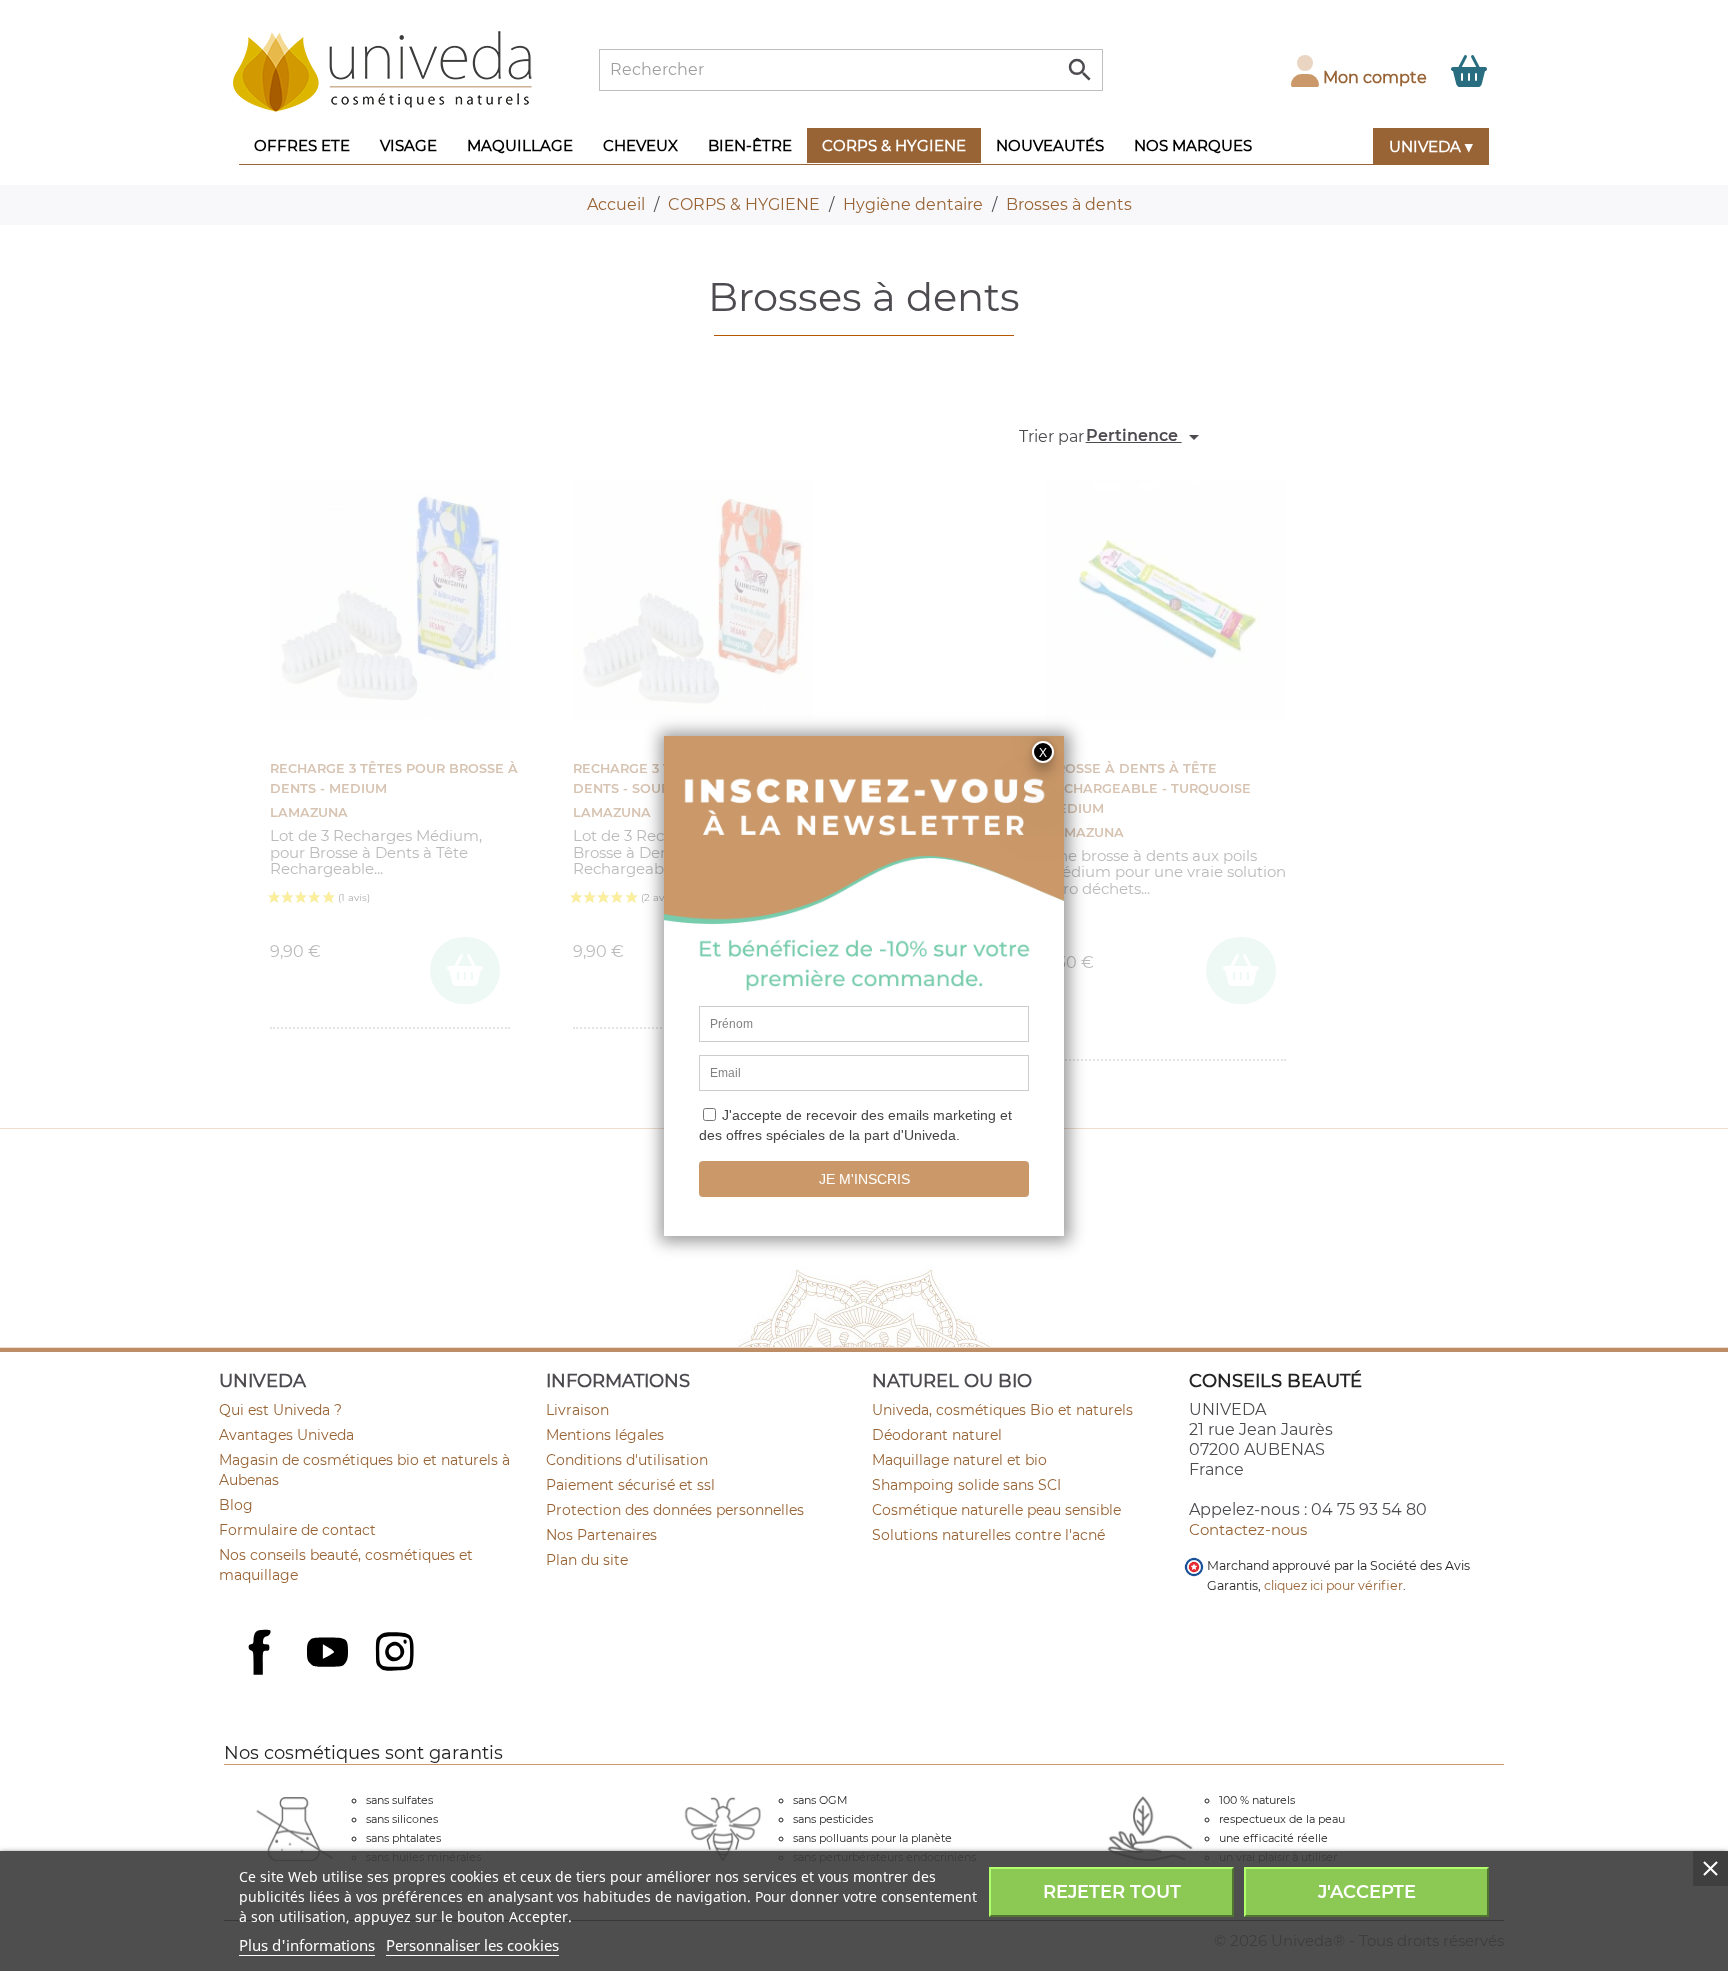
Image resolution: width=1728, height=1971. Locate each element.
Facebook (262, 1674)
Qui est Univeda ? (280, 1410)
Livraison (577, 1410)
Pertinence (1146, 437)
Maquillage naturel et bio (959, 1460)
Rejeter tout (1112, 1892)
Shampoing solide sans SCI (966, 1485)
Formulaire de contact (297, 1530)
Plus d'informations (307, 1945)
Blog (236, 1505)
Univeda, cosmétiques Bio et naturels (1002, 1410)
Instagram (397, 1654)
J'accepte (1367, 1892)
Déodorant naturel (937, 1435)
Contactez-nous (1248, 1529)
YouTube (330, 1654)
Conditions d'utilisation (627, 1460)
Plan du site (587, 1560)
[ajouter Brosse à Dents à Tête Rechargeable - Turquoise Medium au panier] (1241, 970)
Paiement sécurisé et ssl (630, 1485)
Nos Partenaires (601, 1535)
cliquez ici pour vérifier (1333, 1585)
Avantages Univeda (286, 1435)
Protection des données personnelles (675, 1510)
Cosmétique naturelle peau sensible (996, 1510)
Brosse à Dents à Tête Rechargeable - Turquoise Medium (1148, 788)
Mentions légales (605, 1435)
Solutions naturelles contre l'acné (988, 1535)
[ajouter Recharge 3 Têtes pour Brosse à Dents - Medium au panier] (465, 970)
